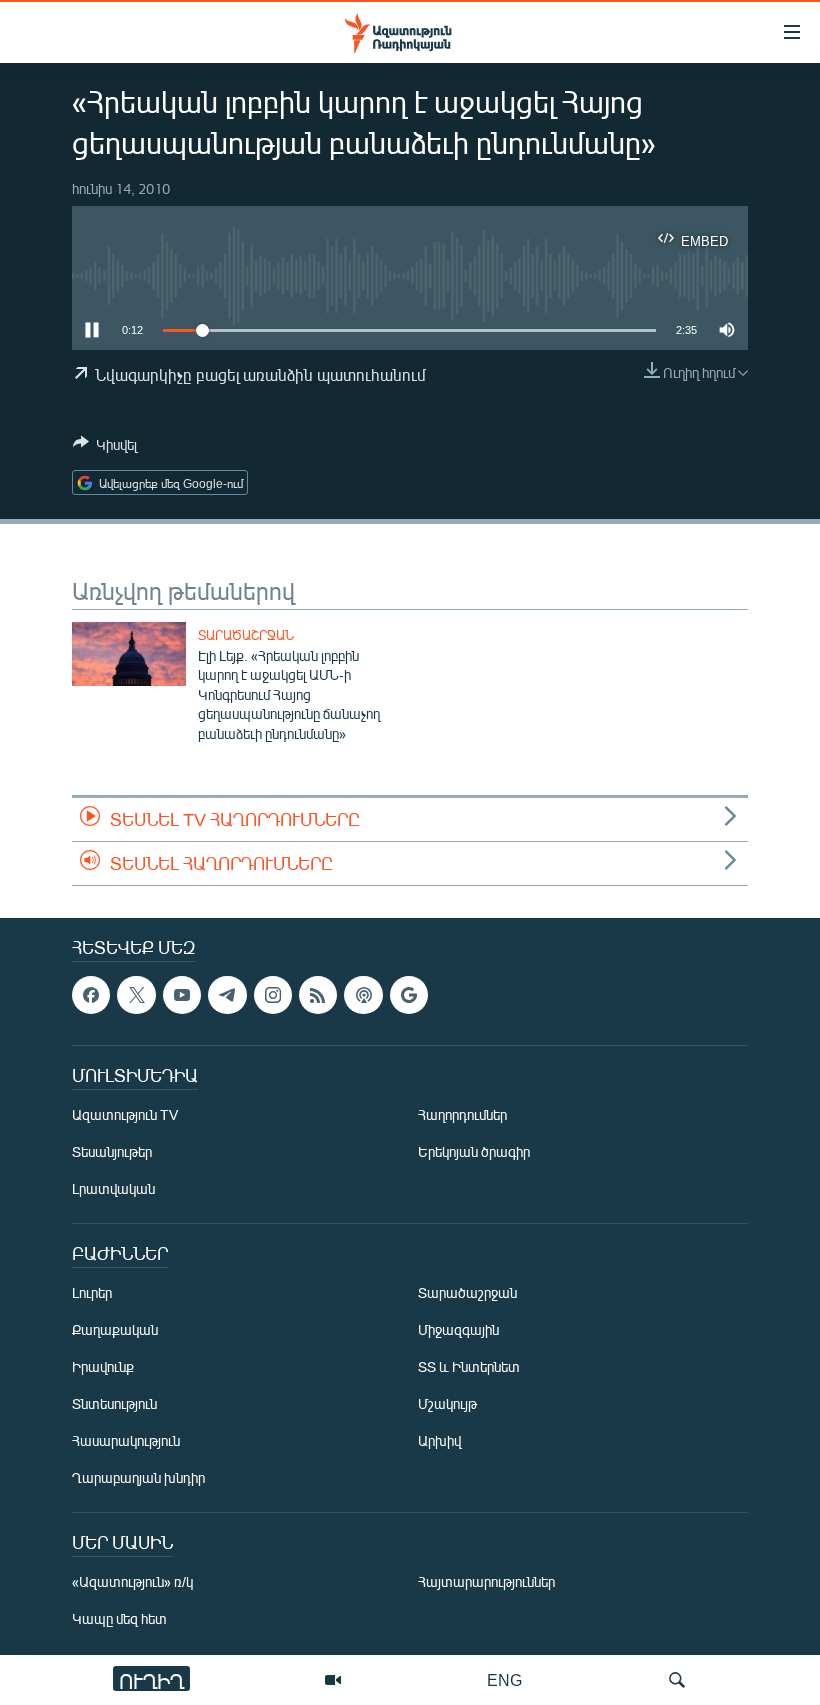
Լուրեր (92, 1292)
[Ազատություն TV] (333, 1680)
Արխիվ (439, 1440)
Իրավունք (103, 1366)
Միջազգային (458, 1329)
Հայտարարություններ (486, 1581)
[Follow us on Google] (409, 995)
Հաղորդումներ (462, 1114)
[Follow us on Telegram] (227, 995)
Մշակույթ (447, 1403)
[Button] (105, 448)
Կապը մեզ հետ (119, 1618)
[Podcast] (363, 995)
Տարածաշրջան (246, 635)
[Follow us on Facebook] (91, 995)
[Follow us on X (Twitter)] (136, 995)
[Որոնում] (677, 1680)
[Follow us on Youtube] (182, 995)
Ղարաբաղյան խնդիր (138, 1477)
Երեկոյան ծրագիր (474, 1151)
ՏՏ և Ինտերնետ (469, 1366)
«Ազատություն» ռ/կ (132, 1581)
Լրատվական (113, 1188)
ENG (504, 1679)
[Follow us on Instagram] (273, 995)
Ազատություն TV (125, 1114)
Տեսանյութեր (112, 1151)
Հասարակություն (126, 1440)
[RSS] (318, 995)
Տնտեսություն (114, 1403)
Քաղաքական (115, 1329)
